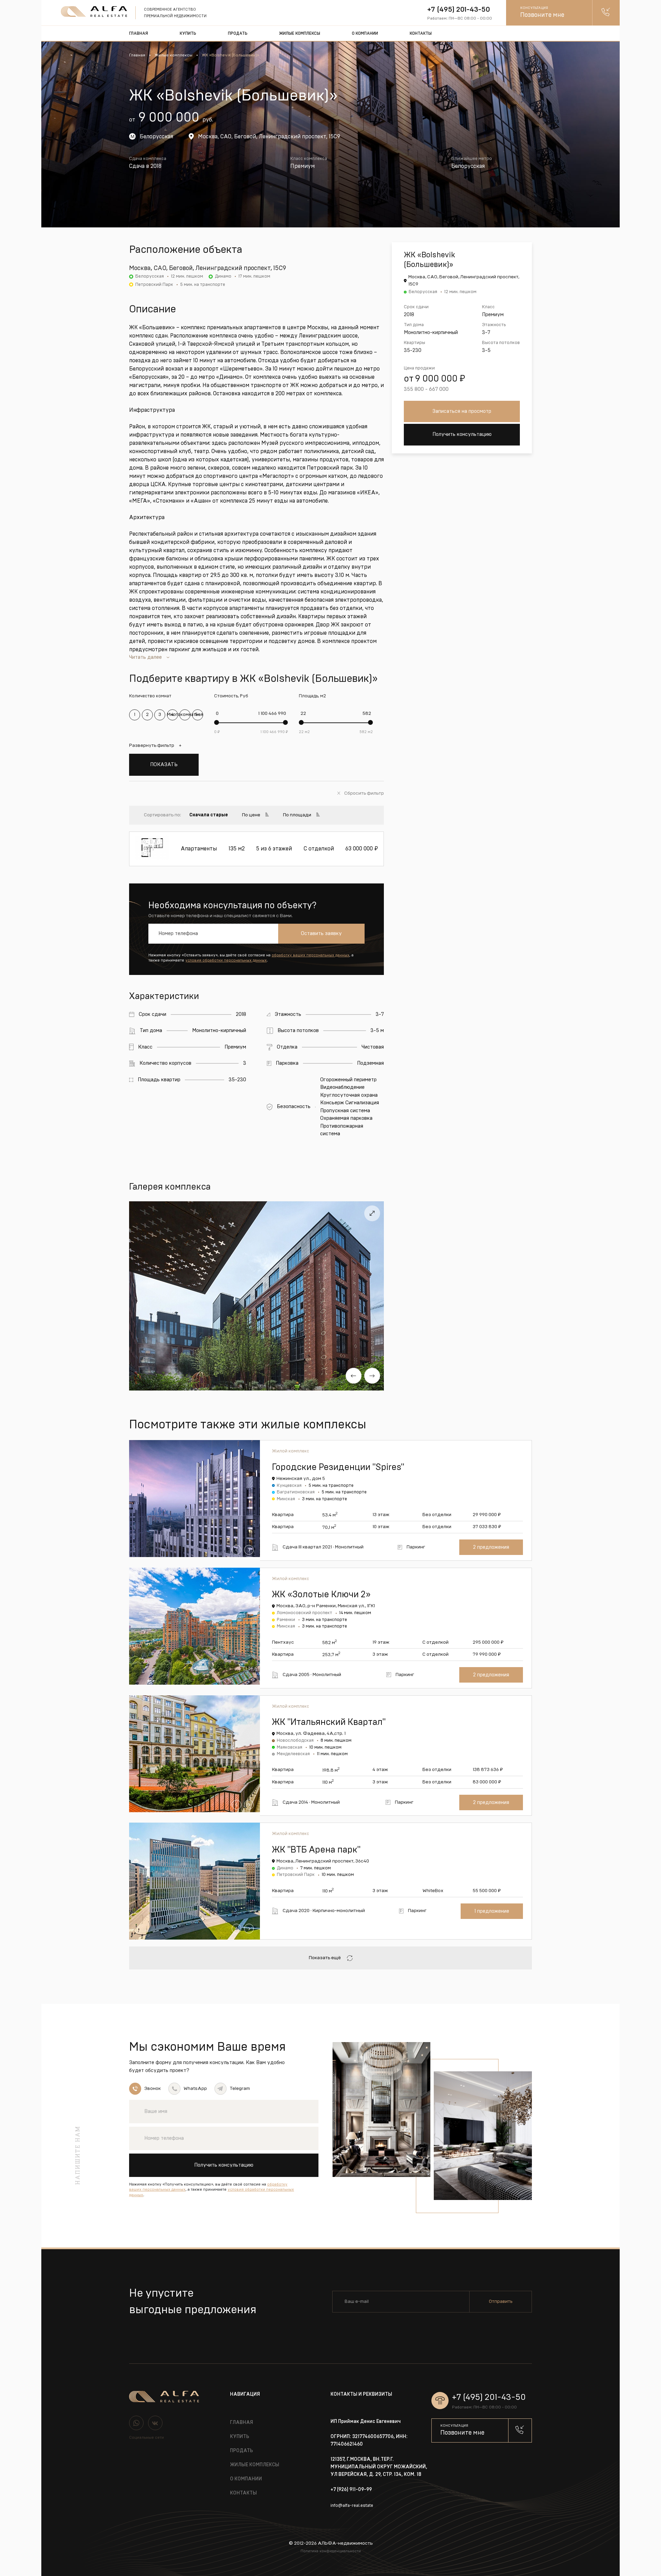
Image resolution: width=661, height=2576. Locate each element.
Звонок (153, 2089)
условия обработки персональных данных (226, 960)
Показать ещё (325, 1958)
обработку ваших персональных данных (311, 955)
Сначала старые (209, 815)
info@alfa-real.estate (352, 2506)
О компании (365, 33)
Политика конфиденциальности (331, 2551)
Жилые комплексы (300, 33)
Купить (188, 33)
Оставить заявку (321, 933)
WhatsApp (195, 2089)
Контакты (421, 33)
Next (372, 1376)
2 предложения (491, 1547)
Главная (139, 33)
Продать (238, 33)
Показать (164, 765)
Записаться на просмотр (462, 411)
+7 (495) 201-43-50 (459, 9)
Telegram (240, 2089)
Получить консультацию (462, 434)
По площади (298, 815)
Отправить (501, 2301)
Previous (354, 1376)
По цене (252, 815)
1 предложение (492, 1911)
